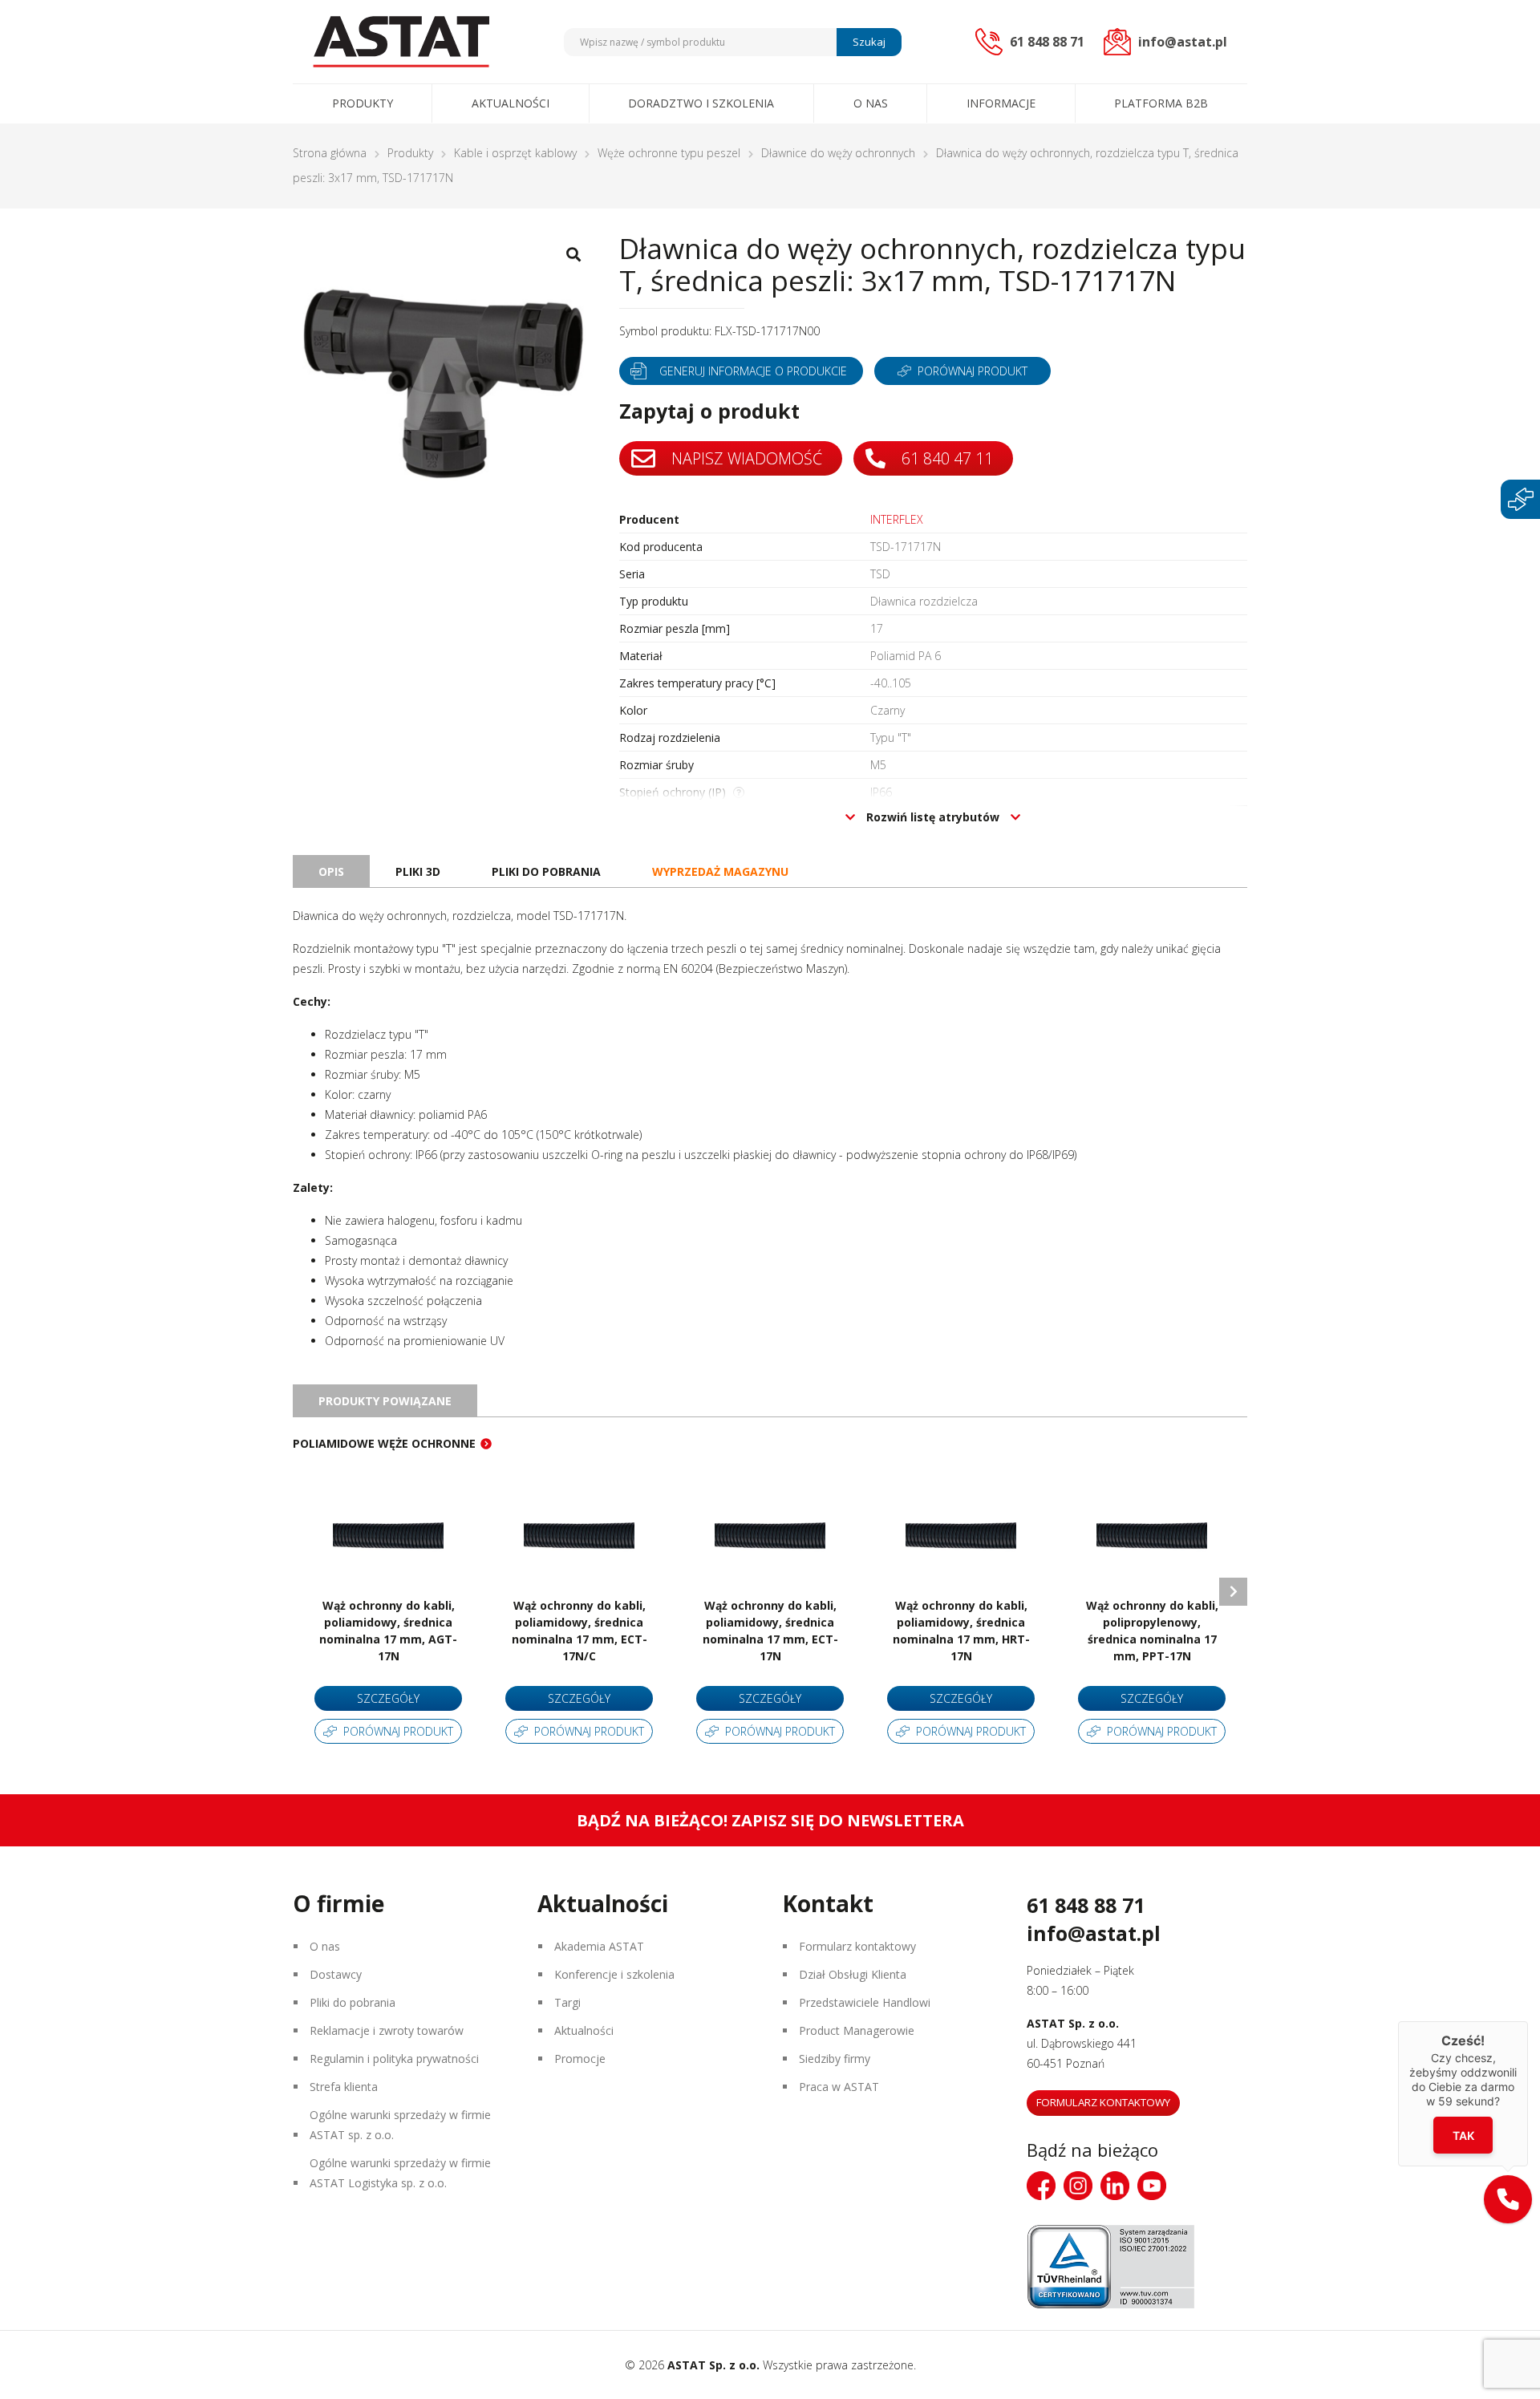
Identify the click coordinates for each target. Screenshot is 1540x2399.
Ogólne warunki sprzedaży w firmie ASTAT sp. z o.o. (400, 2125)
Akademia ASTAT (599, 1946)
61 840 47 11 (945, 458)
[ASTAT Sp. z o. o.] (401, 42)
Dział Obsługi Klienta (853, 1974)
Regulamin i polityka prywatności (394, 2059)
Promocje (580, 2059)
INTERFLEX (897, 519)
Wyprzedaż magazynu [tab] (720, 871)
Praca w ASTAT (839, 2087)
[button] (1508, 2199)
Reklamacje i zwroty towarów (387, 2030)
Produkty (363, 103)
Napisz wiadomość (745, 458)
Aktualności (511, 103)
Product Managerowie (857, 2030)
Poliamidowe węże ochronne (384, 1443)
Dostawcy (336, 1974)
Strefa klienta (344, 2087)
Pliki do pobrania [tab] (546, 871)
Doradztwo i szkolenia (701, 103)
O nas (871, 103)
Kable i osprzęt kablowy (515, 153)
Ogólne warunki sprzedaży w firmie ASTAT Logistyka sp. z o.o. (400, 2173)
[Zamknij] (1528, 2021)
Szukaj (869, 42)
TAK (1463, 2136)
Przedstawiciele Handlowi (865, 2002)
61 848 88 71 (1086, 1905)
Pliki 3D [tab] (418, 871)
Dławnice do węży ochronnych (838, 153)
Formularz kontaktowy (857, 1946)
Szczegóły (388, 1698)
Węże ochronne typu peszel (669, 153)
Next (1233, 1592)
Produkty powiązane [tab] (385, 1401)
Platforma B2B (1161, 103)
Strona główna (330, 153)
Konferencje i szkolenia (614, 1974)
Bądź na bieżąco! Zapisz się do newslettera (770, 1820)
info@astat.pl (1094, 1933)
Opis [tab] (331, 871)
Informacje (1001, 103)
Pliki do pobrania (353, 2002)
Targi (567, 2002)
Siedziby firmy (835, 2059)
